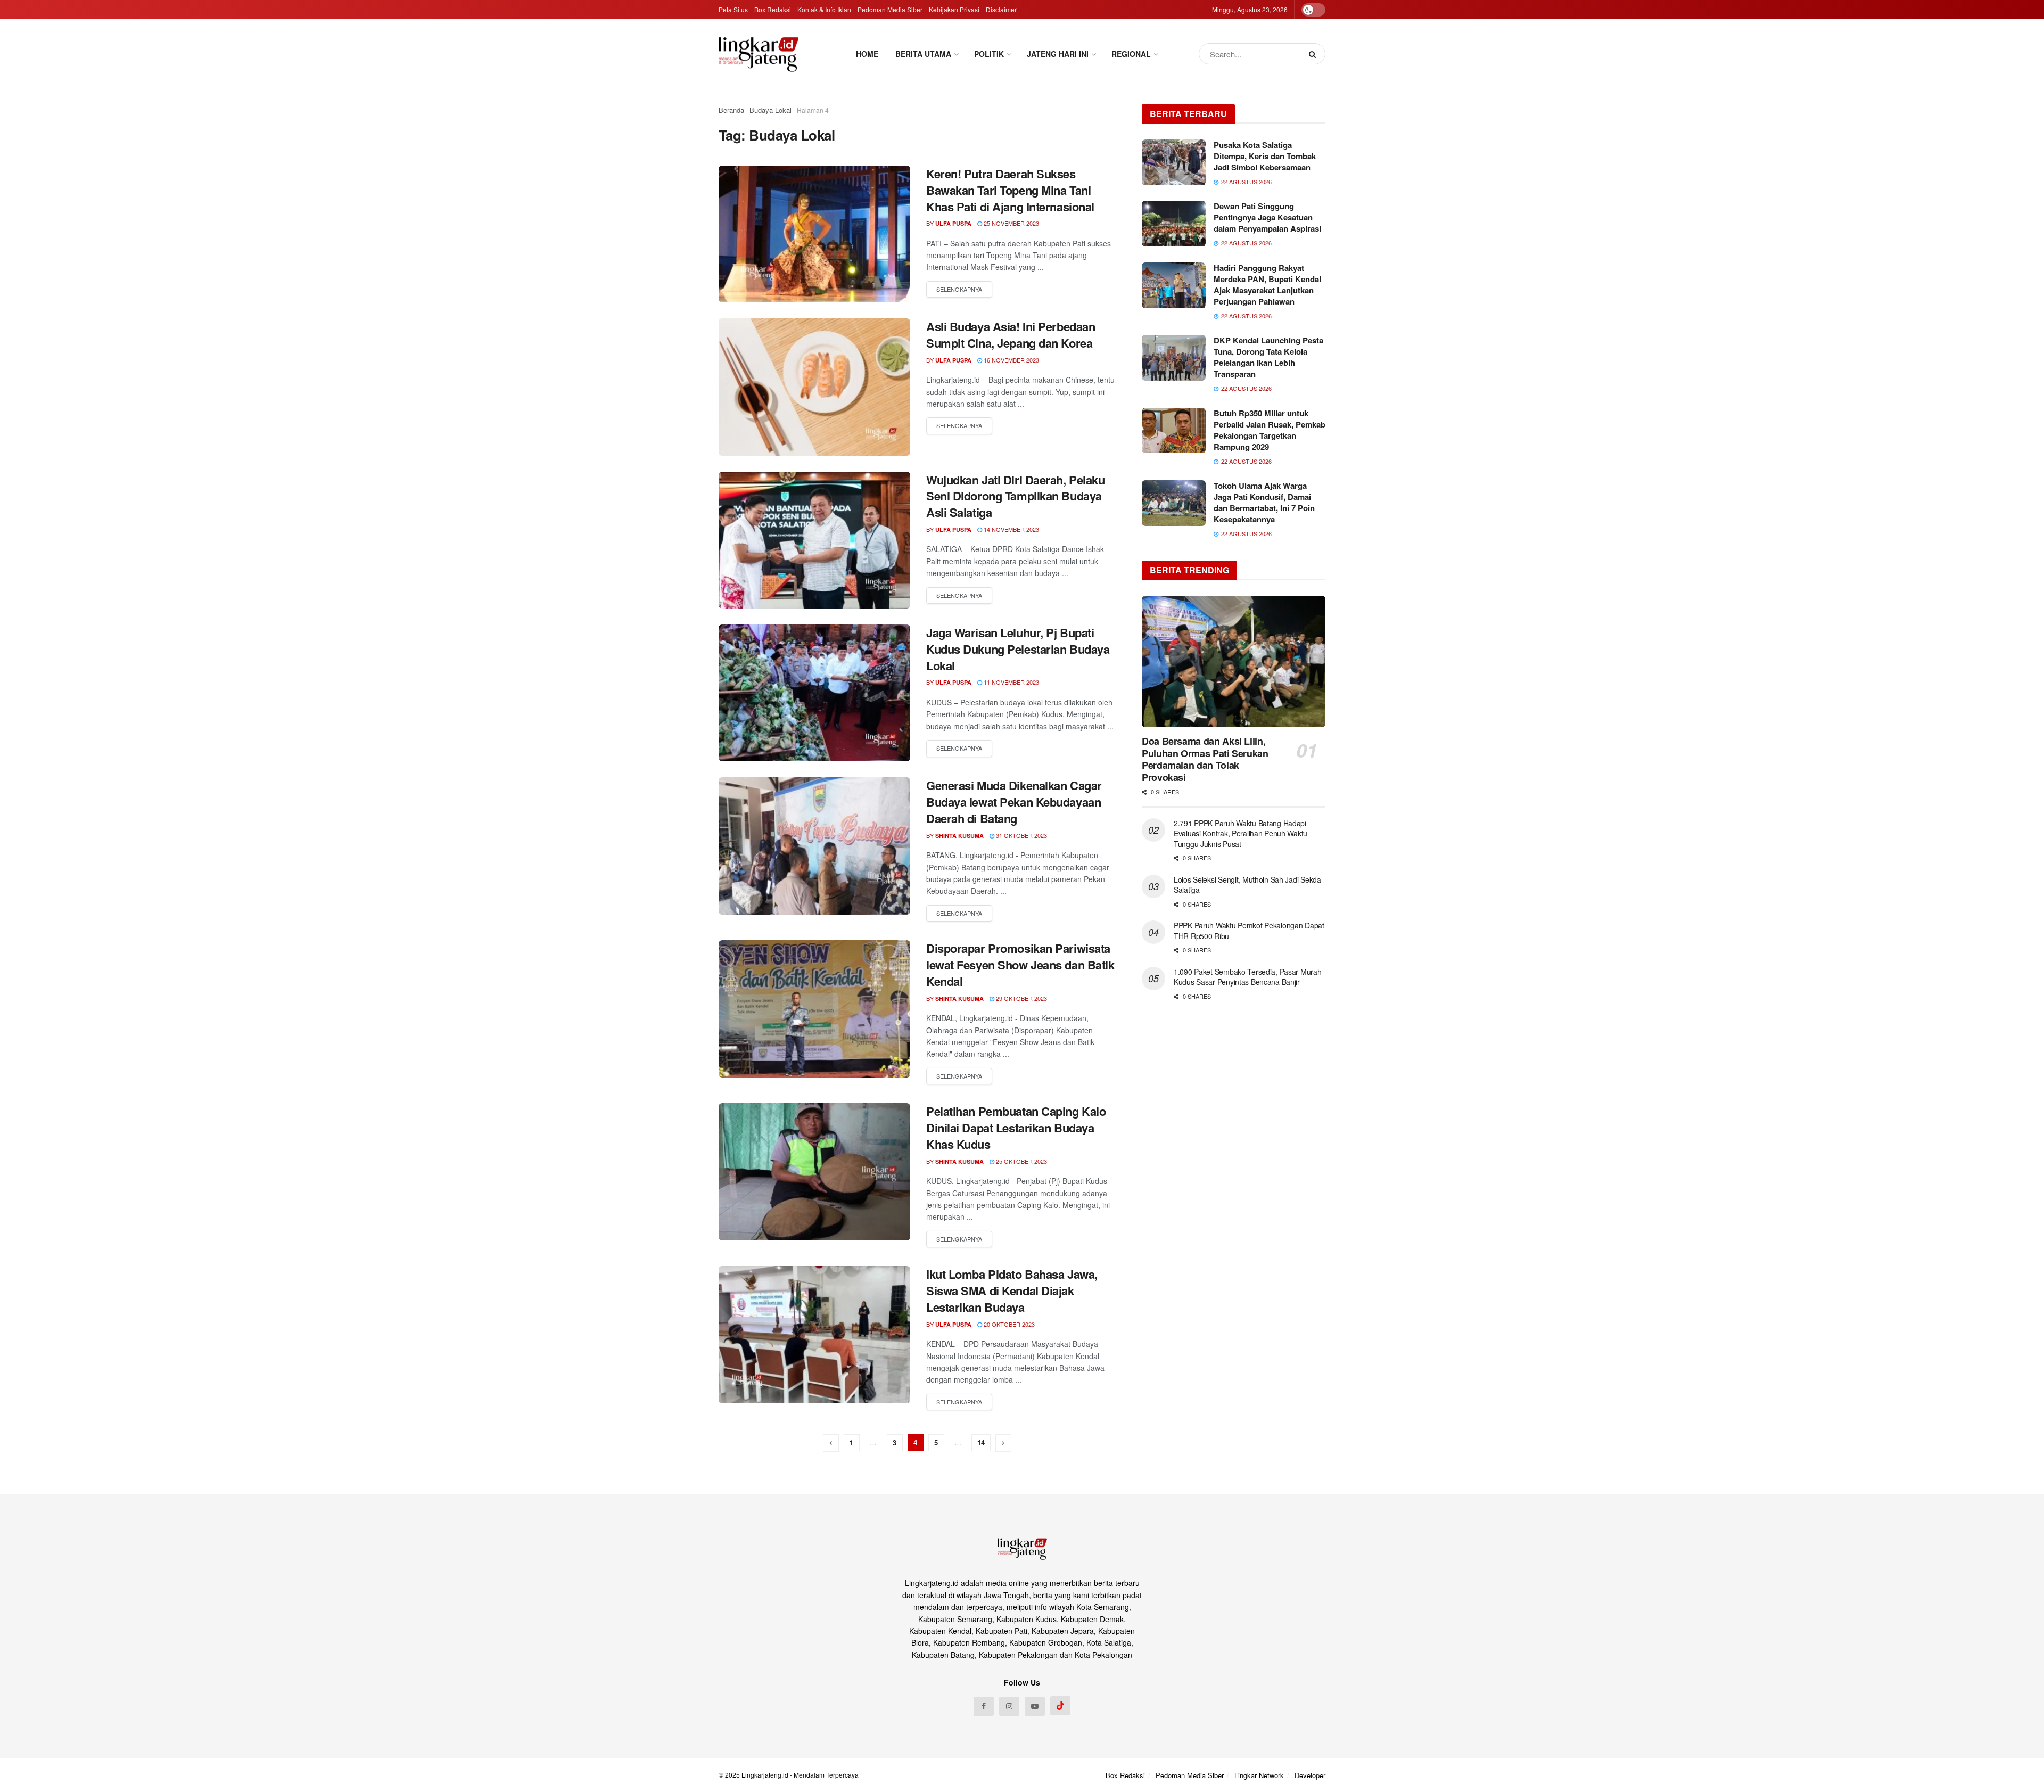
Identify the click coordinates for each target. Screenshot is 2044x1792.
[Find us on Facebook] (984, 1706)
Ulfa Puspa (953, 223)
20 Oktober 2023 (1008, 1324)
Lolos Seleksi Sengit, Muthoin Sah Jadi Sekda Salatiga (1247, 885)
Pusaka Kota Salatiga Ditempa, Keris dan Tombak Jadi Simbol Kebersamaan (1265, 156)
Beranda (731, 110)
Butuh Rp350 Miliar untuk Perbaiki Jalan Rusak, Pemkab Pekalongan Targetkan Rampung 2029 (1270, 430)
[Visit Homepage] (759, 54)
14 (981, 1442)
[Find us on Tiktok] (1060, 1706)
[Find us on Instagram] (1009, 1706)
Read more (959, 290)
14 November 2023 (1011, 529)
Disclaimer (1001, 9)
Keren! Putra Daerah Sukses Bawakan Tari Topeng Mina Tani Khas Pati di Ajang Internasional (1010, 190)
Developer (1310, 1775)
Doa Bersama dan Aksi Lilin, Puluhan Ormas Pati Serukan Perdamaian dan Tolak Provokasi (1205, 759)
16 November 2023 (1011, 360)
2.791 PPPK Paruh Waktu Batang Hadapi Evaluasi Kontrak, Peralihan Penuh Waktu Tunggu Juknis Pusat (1241, 833)
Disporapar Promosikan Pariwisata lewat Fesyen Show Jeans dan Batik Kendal (1020, 965)
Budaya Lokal (770, 110)
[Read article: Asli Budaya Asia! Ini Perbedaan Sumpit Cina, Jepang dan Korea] (814, 387)
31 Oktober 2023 (1021, 835)
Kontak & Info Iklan (824, 9)
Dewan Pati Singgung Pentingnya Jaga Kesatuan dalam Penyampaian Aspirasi (1267, 217)
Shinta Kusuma (959, 836)
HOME (867, 54)
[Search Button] (1314, 54)
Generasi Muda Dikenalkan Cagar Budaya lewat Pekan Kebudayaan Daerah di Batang (1014, 802)
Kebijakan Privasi (954, 9)
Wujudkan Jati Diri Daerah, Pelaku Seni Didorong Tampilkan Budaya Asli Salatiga (1015, 496)
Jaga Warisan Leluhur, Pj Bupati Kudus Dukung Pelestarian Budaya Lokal (1018, 649)
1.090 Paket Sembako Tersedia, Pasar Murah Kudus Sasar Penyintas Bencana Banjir (1248, 977)
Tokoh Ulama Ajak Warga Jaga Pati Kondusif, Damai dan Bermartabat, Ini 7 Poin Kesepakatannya (1264, 502)
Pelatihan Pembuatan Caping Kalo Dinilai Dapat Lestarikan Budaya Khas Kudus (1016, 1128)
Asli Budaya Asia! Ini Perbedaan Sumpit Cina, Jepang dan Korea (1011, 335)
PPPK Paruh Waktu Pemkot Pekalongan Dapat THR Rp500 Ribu (1249, 931)
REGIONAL (1131, 54)
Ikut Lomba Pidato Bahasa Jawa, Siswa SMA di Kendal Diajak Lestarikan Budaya (1012, 1290)
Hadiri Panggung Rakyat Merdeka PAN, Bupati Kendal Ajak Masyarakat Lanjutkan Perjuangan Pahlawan (1267, 285)
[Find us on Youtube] (1035, 1706)
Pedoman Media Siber (890, 9)
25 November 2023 (1011, 223)
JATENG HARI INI (1058, 54)
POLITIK (989, 54)
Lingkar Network (1259, 1775)
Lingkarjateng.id (765, 1775)
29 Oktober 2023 (1021, 998)
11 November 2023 (1011, 682)
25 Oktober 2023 (1021, 1161)
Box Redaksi (773, 9)
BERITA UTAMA (923, 54)
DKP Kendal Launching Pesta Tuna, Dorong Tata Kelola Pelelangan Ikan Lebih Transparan (1268, 357)
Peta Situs (733, 9)
